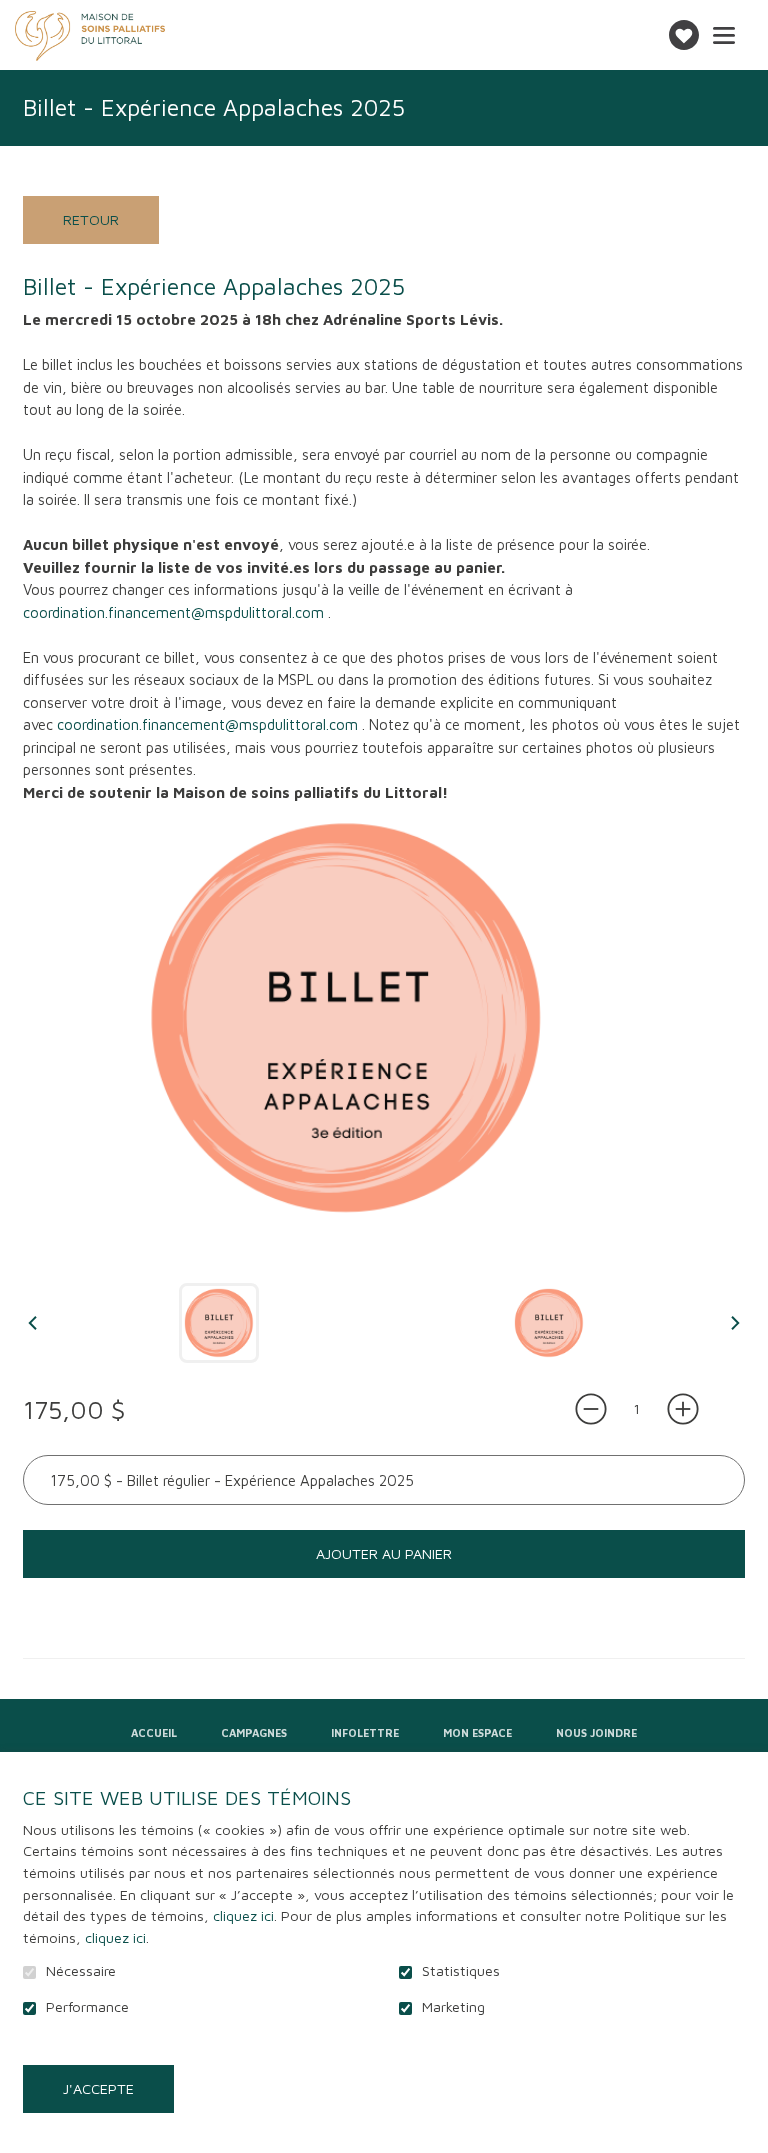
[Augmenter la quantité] (683, 1409)
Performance (87, 2007)
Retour (91, 219)
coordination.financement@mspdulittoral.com (173, 612)
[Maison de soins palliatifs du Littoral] (90, 36)
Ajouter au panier (384, 1553)
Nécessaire (81, 1971)
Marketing (453, 2007)
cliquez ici (243, 1915)
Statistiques (461, 1971)
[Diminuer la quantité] (591, 1409)
